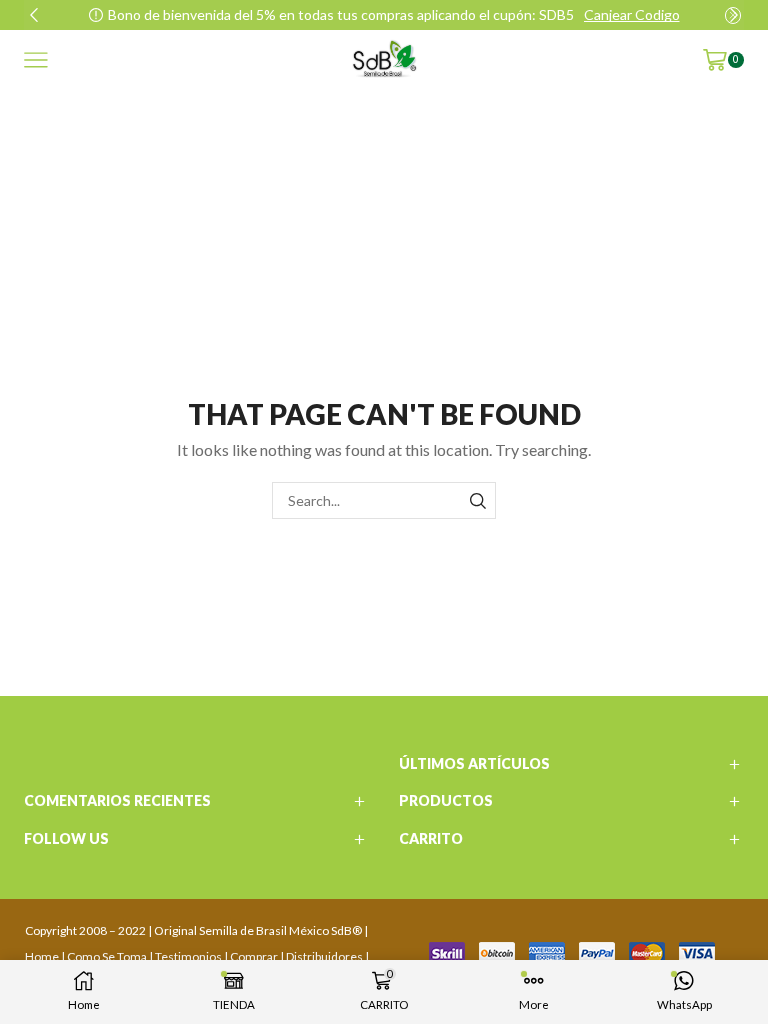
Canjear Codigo (632, 14)
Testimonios (188, 956)
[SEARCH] (477, 500)
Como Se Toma (107, 956)
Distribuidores (324, 956)
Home (42, 956)
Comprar (254, 956)
